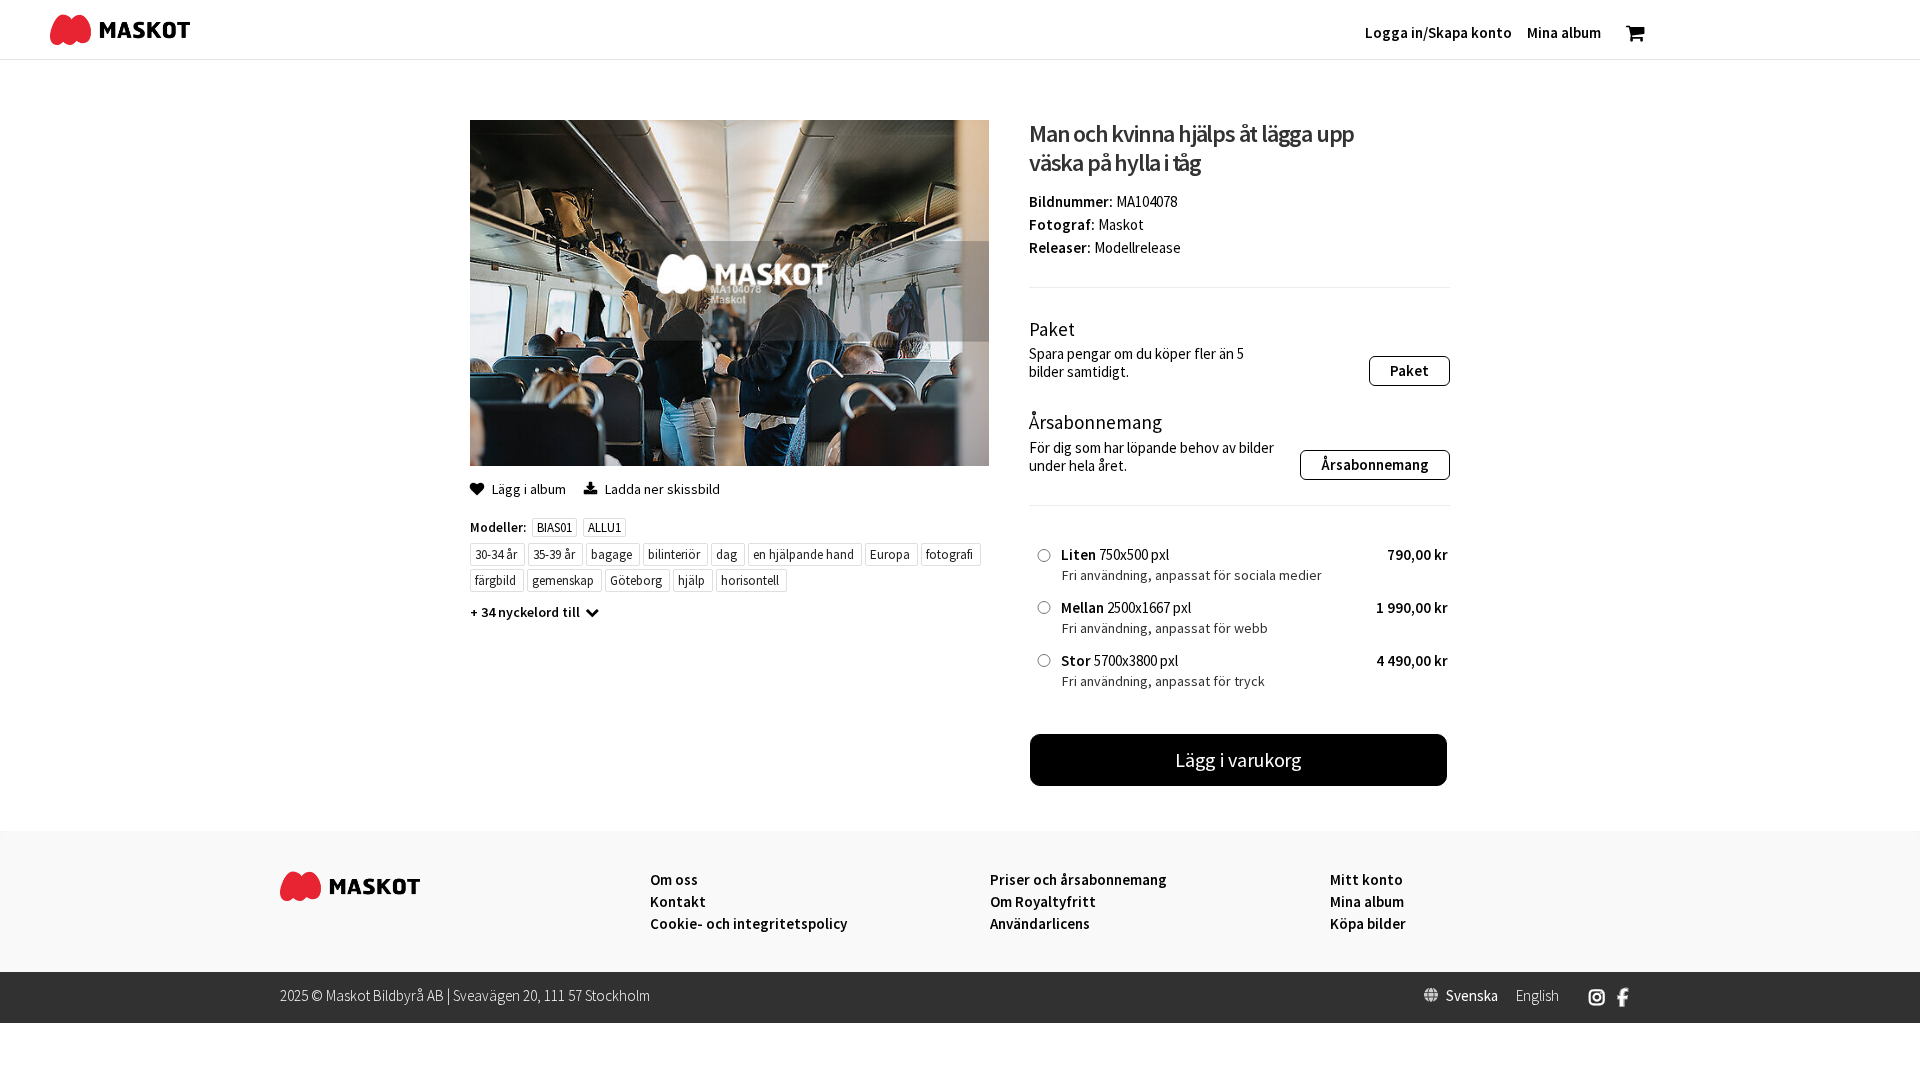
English (1537, 996)
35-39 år (554, 554)
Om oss (674, 880)
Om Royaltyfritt (1043, 902)
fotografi (949, 554)
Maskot (1121, 224)
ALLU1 (604, 527)
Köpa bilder (1368, 924)
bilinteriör (674, 554)
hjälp (691, 580)
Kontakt (678, 902)
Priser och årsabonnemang (1078, 880)
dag (726, 554)
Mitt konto (1366, 880)
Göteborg (636, 580)
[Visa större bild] (729, 460)
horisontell (750, 580)
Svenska (1472, 996)
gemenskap (563, 580)
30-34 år (496, 554)
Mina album (1367, 902)
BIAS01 (554, 527)
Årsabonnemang (1375, 464)
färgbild (495, 580)
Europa (890, 554)
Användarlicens (1040, 924)
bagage (611, 554)
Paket (1409, 370)
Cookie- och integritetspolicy (748, 923)
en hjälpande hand (803, 554)
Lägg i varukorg (1239, 759)
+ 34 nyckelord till (525, 612)
